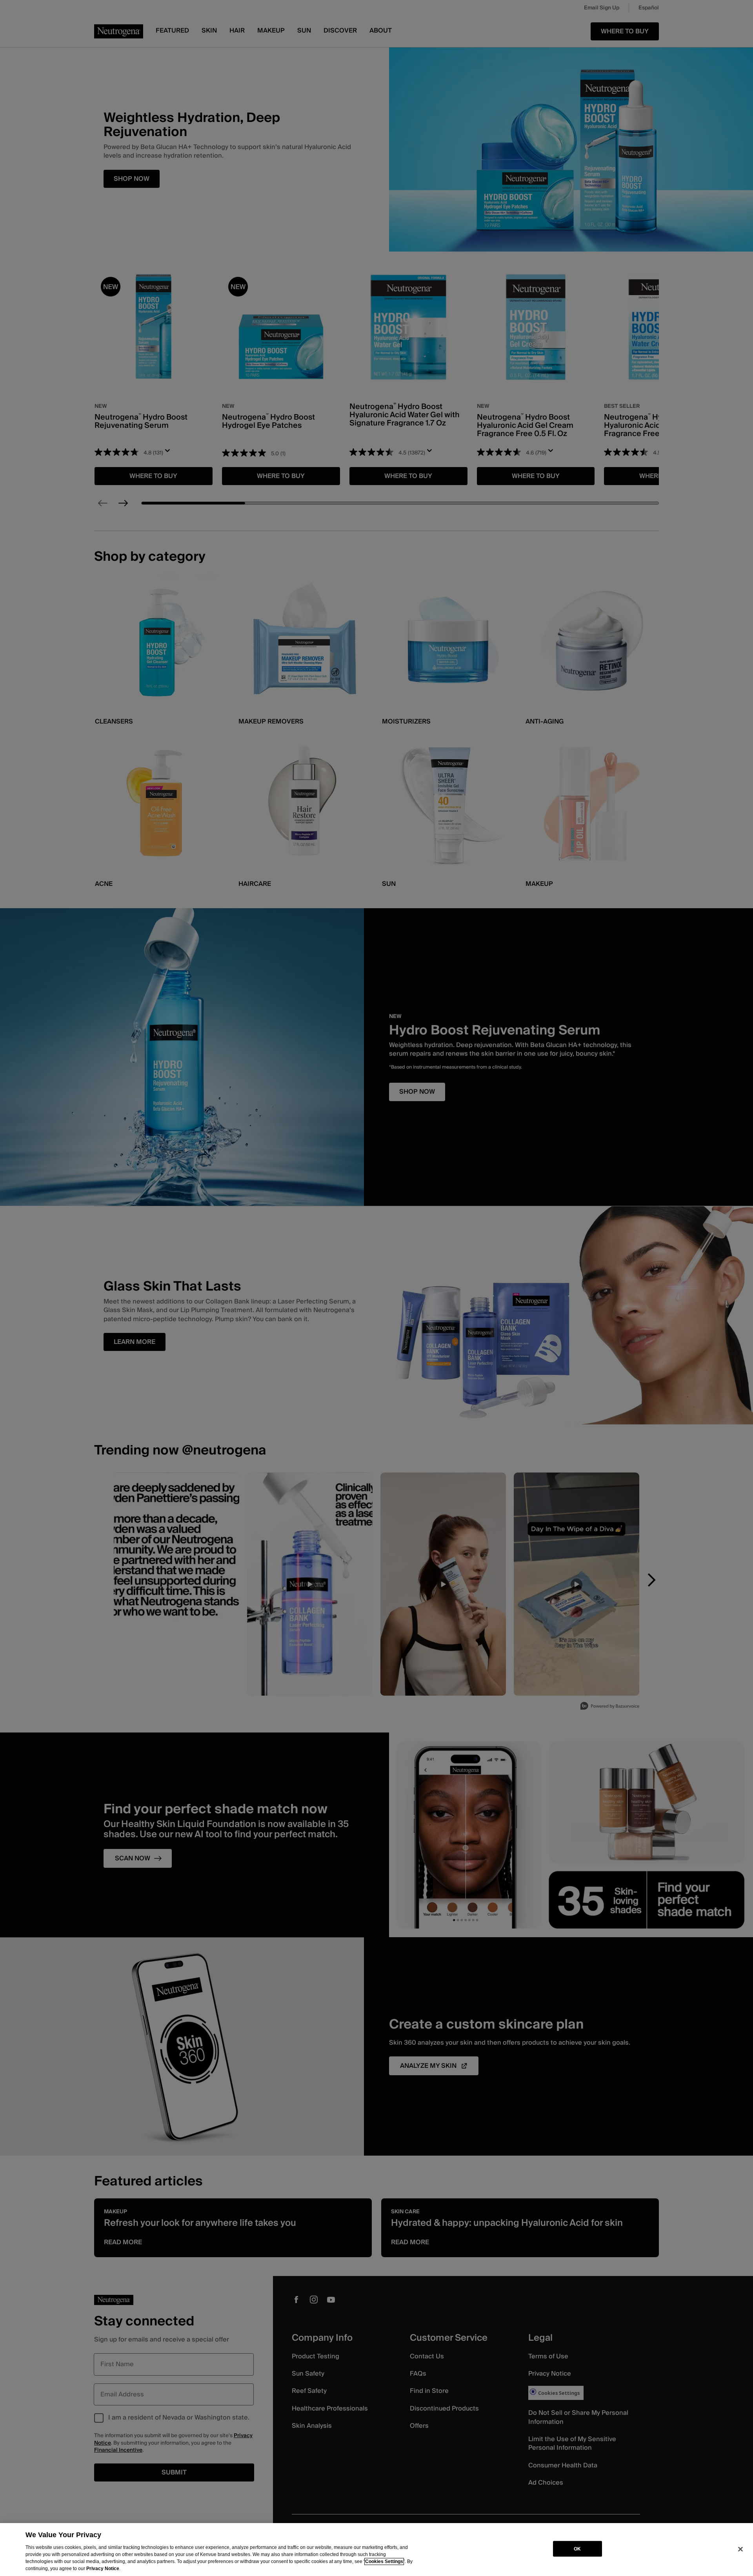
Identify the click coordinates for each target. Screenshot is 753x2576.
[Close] (740, 2549)
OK (577, 2549)
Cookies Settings (384, 2561)
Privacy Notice (103, 2569)
